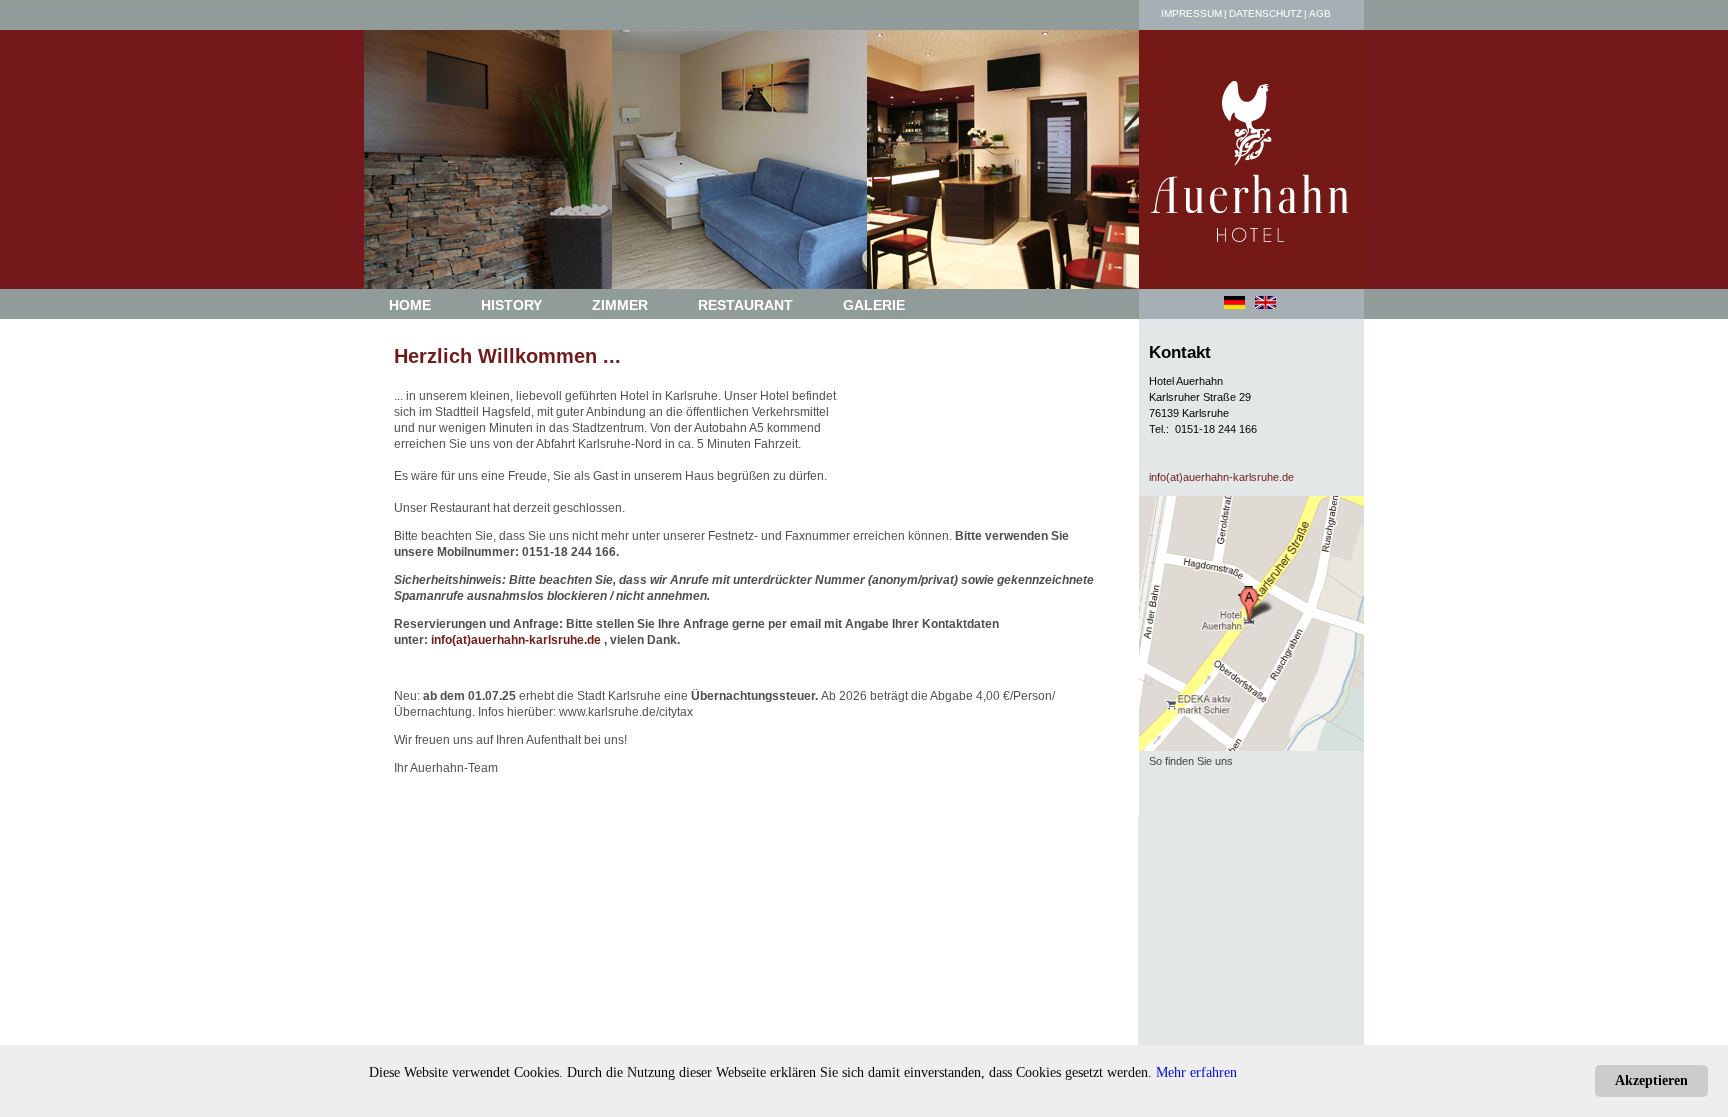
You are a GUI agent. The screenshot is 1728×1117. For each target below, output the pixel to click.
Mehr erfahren (1196, 1072)
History (511, 305)
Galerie (874, 305)
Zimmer (620, 305)
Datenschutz (1265, 13)
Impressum (1191, 13)
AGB (1320, 13)
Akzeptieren (1651, 1080)
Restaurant (745, 305)
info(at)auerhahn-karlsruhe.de (516, 640)
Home (410, 305)
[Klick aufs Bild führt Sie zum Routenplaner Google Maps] (1256, 743)
